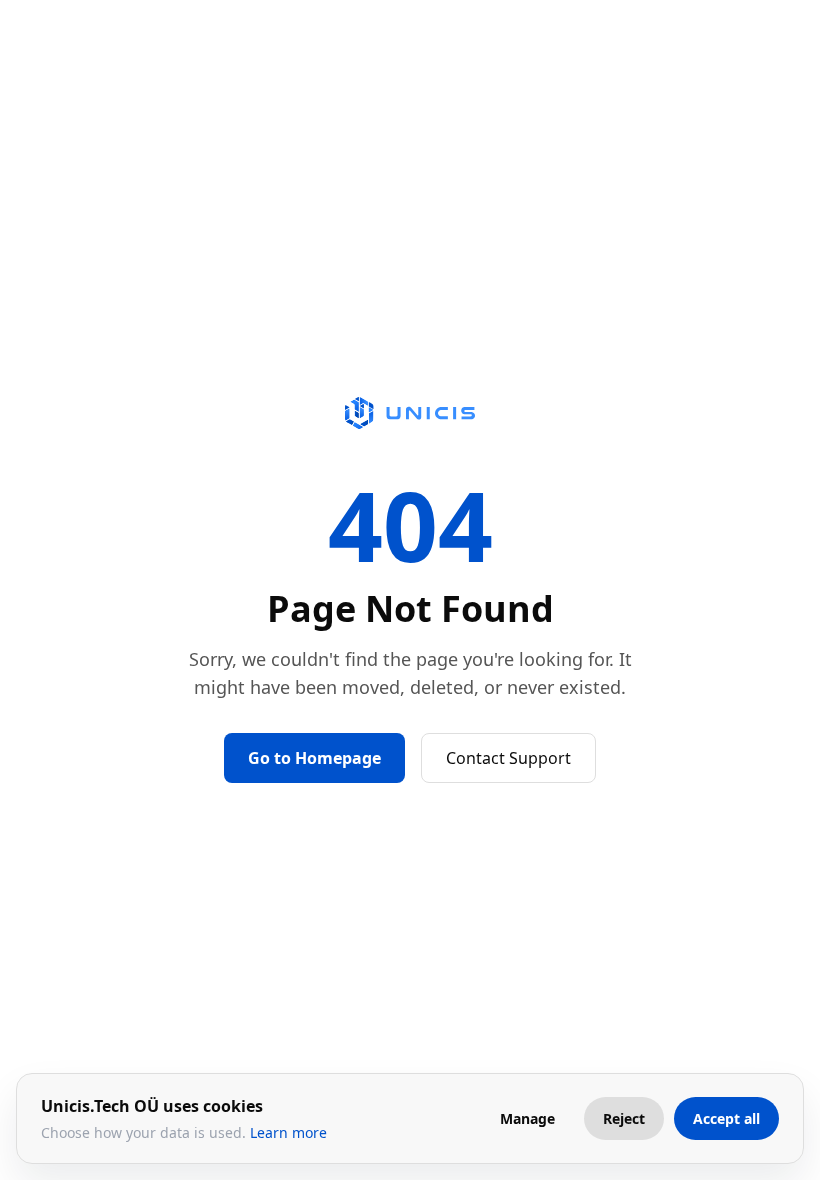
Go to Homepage (314, 758)
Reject (624, 1118)
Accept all (726, 1118)
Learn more (288, 1132)
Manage (527, 1118)
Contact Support (508, 758)
